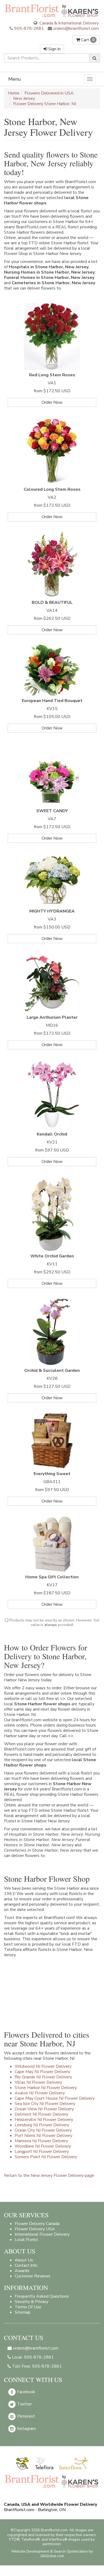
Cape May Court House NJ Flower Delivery (55, 2098)
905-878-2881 (29, 28)
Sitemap (23, 2312)
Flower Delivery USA (35, 2229)
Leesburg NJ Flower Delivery (42, 2125)
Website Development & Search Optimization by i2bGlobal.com (52, 2554)
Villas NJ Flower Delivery (38, 2082)
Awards (22, 2271)
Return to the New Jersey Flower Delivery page (49, 2175)
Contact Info (26, 2265)
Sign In (54, 49)
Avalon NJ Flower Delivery (40, 2093)
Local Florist (26, 2240)
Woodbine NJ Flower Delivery (43, 2146)
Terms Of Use (28, 2307)
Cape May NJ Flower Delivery (42, 2072)
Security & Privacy (31, 2302)
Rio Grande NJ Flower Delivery (43, 2077)
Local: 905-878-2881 (32, 2357)
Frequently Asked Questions (42, 2296)
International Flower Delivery (42, 2234)
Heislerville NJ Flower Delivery (44, 2120)
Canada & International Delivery (69, 23)
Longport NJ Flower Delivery (42, 2152)
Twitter (24, 2404)
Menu (15, 79)
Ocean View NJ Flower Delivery (44, 2109)
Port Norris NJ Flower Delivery (43, 2136)
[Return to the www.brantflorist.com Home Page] (52, 11)
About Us (24, 2260)
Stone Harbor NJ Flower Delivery (46, 2088)
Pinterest (25, 2416)
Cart (87, 40)
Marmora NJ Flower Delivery (41, 2141)
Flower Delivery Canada (37, 2224)
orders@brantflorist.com (75, 28)
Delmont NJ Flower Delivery (41, 2114)
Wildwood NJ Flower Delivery (43, 2066)
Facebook (26, 2392)
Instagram (26, 2429)
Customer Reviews (33, 2276)
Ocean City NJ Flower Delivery (43, 2130)
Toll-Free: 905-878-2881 (36, 2366)
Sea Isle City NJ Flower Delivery (45, 2104)
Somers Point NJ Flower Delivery (46, 2157)
